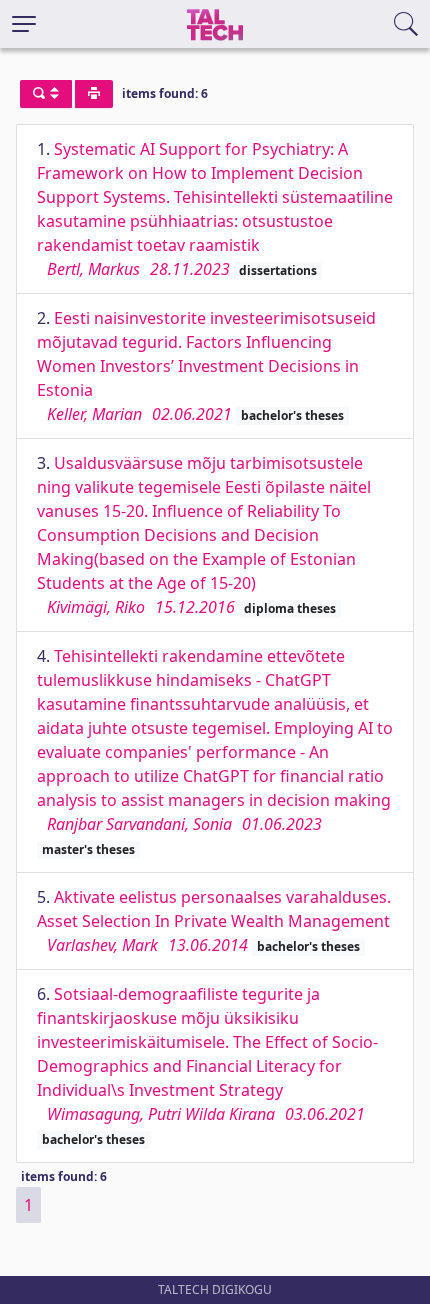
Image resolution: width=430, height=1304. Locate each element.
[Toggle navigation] (24, 24)
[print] (94, 94)
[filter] (46, 94)
